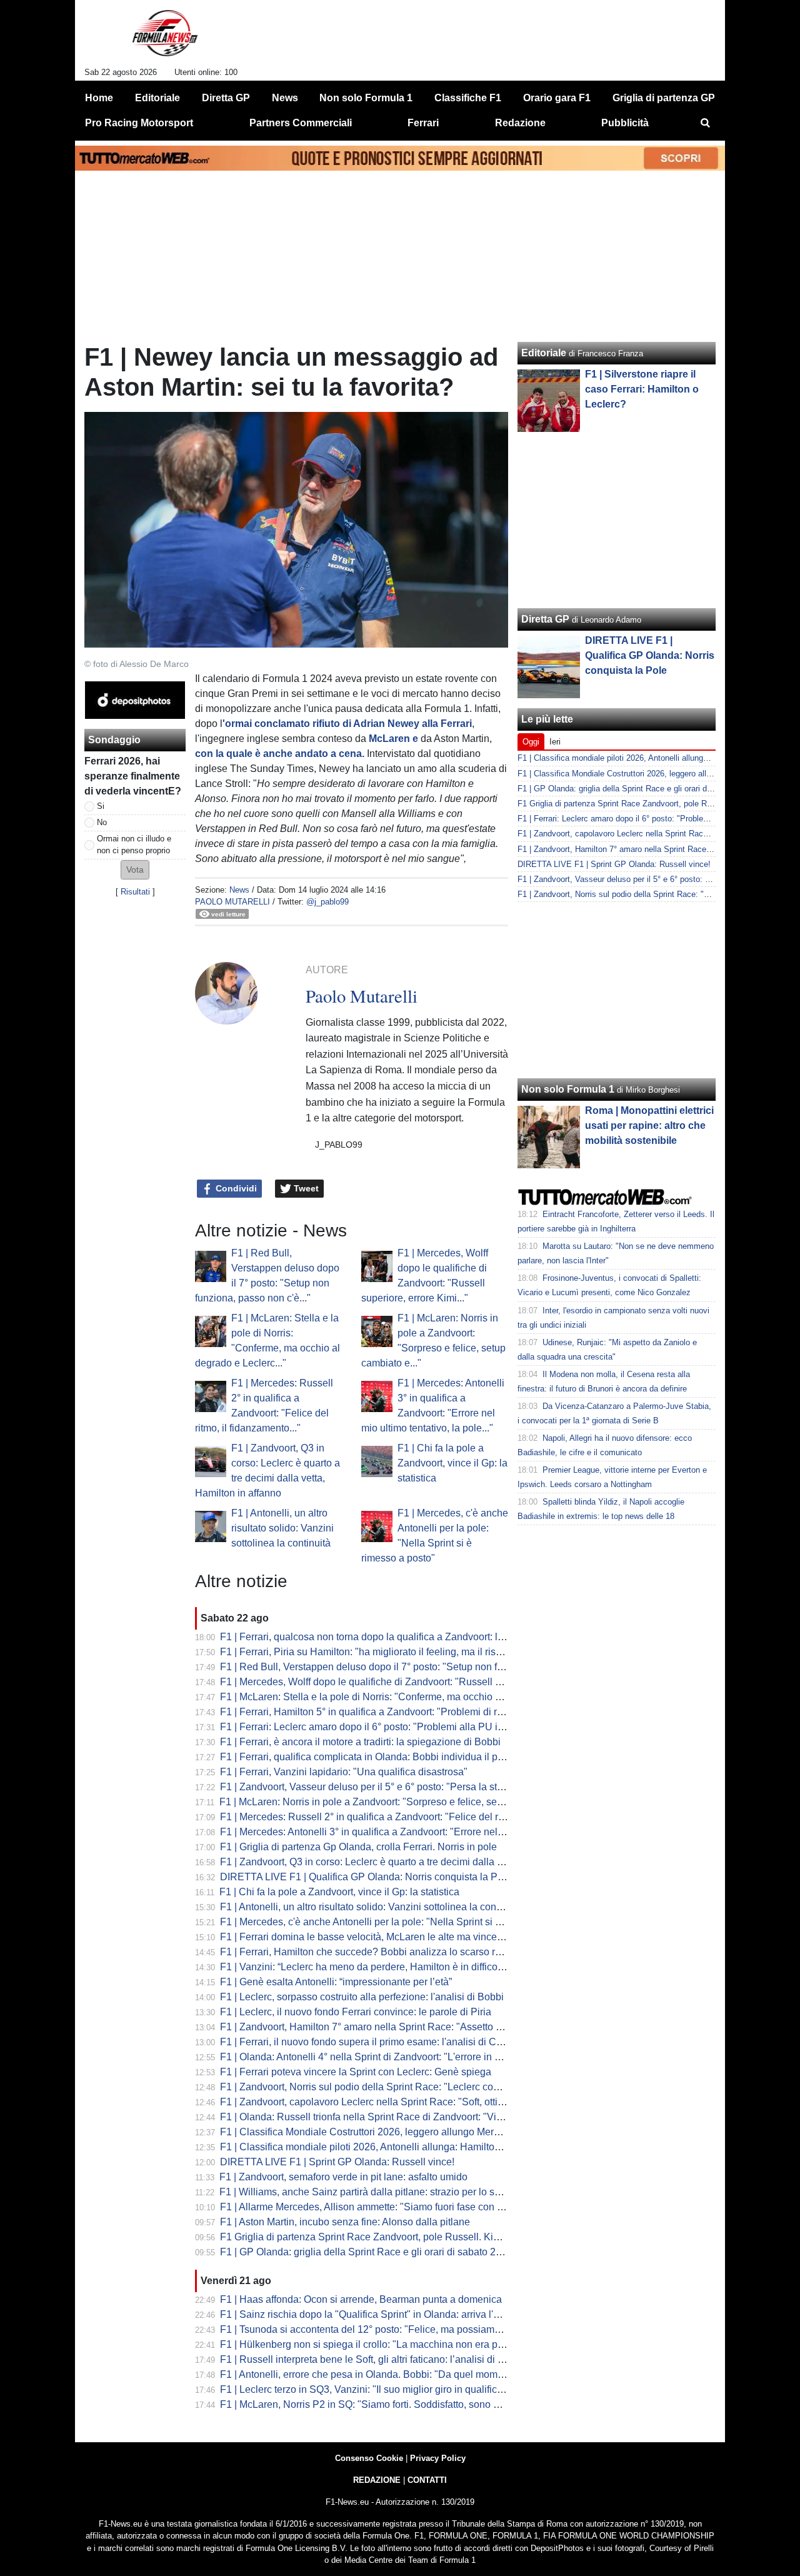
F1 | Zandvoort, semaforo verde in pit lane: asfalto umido (343, 2177)
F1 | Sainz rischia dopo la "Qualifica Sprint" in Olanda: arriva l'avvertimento (385, 2314)
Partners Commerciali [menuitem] (301, 123)
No (102, 822)
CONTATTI (427, 2480)
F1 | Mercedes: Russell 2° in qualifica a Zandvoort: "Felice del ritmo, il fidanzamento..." (410, 1817)
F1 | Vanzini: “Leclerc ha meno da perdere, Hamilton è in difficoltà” (366, 1967)
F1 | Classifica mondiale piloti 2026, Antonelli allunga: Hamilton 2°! (367, 2147)
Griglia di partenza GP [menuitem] (664, 98)
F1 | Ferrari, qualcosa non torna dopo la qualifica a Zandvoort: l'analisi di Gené (393, 1637)
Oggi (531, 742)
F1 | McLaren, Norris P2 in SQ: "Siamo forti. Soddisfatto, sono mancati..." (380, 2404)
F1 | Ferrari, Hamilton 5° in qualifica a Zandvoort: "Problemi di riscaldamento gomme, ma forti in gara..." (447, 1712)
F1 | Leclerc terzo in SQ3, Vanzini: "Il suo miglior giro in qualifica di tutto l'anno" (394, 2389)
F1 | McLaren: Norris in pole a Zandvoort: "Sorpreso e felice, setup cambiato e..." (396, 1802)
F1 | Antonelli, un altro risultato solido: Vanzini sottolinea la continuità (282, 1528)
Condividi (235, 1188)
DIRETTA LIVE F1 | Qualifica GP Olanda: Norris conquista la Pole (366, 1877)
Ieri (555, 742)
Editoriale (544, 353)
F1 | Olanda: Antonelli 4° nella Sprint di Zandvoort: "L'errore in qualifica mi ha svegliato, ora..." (426, 2057)
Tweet (305, 1188)
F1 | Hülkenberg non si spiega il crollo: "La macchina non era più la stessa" (386, 2344)
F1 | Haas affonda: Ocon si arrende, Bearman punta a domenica (361, 2299)
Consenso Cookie (369, 2458)
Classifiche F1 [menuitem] (468, 98)
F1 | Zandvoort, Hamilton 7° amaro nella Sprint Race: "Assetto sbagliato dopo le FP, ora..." (418, 2027)
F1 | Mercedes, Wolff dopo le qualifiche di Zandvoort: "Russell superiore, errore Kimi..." (411, 1682)
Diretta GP (545, 619)
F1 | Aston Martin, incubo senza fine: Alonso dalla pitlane (345, 2222)
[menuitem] (705, 123)
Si (101, 806)
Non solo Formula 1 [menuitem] (366, 98)
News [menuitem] (285, 98)
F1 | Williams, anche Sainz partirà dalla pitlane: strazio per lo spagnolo (375, 2192)
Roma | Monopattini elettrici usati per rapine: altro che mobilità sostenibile (649, 1125)
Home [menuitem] (99, 98)
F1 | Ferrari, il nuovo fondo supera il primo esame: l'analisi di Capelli (370, 2042)
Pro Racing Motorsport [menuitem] (139, 123)
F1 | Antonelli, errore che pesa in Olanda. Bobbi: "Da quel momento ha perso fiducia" (407, 2374)
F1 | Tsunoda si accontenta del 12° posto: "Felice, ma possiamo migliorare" (385, 2329)
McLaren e (392, 739)
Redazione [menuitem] (520, 123)
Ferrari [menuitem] (423, 123)
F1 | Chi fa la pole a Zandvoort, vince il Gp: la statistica (452, 1463)
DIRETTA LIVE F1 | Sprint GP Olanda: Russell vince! (337, 2162)
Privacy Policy (438, 2458)
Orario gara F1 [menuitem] (557, 98)
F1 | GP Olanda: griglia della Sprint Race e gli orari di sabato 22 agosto (377, 2252)
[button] (135, 870)
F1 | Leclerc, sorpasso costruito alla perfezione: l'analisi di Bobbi (362, 1997)
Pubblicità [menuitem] (625, 123)
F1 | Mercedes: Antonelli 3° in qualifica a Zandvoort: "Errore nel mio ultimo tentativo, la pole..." (426, 1832)
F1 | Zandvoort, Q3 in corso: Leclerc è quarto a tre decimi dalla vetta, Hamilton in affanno (415, 1862)
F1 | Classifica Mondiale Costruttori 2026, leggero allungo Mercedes (370, 2132)
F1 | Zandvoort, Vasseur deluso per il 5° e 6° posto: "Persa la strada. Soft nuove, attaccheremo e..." (437, 1787)
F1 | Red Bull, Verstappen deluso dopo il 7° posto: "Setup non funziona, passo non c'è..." (415, 1667)
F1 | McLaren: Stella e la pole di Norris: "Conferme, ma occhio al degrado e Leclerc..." (408, 1697)
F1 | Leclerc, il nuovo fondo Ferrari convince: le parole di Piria (356, 2012)
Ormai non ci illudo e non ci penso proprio (134, 844)
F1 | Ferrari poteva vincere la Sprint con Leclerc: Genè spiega (356, 2072)
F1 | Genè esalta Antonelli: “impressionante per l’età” (336, 1982)
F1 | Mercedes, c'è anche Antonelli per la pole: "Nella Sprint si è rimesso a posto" (398, 1922)
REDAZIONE (377, 2480)
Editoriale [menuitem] (157, 98)
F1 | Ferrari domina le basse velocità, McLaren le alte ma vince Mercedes (382, 1937)
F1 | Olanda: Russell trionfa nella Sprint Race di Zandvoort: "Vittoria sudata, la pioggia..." (415, 2117)
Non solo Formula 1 (568, 1089)
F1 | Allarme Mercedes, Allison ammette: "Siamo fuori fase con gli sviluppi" (384, 2207)
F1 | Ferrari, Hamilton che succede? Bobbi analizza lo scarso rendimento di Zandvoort (410, 1952)
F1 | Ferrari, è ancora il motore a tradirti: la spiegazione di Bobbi (360, 1742)
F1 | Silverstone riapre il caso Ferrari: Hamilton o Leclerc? (642, 389)
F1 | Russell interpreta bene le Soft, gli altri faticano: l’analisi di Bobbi (372, 2359)
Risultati (135, 892)
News (239, 890)
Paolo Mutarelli (232, 902)
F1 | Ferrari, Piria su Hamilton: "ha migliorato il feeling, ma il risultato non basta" (395, 1652)
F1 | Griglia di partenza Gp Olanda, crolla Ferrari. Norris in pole (358, 1847)
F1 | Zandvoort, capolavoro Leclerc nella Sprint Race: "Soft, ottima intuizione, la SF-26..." (416, 2102)
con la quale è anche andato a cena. (280, 754)
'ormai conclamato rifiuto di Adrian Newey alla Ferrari (347, 724)
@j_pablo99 (327, 902)
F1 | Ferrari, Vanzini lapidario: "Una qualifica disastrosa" (344, 1772)
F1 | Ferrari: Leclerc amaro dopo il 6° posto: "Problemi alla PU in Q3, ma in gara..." (401, 1727)
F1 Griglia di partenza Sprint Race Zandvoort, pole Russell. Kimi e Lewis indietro (398, 2237)
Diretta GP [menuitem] (226, 98)
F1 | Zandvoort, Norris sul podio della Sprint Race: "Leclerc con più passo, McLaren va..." (416, 2087)
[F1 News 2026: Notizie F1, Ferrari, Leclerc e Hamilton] (165, 38)
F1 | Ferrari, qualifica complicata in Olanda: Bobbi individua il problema (377, 1757)
